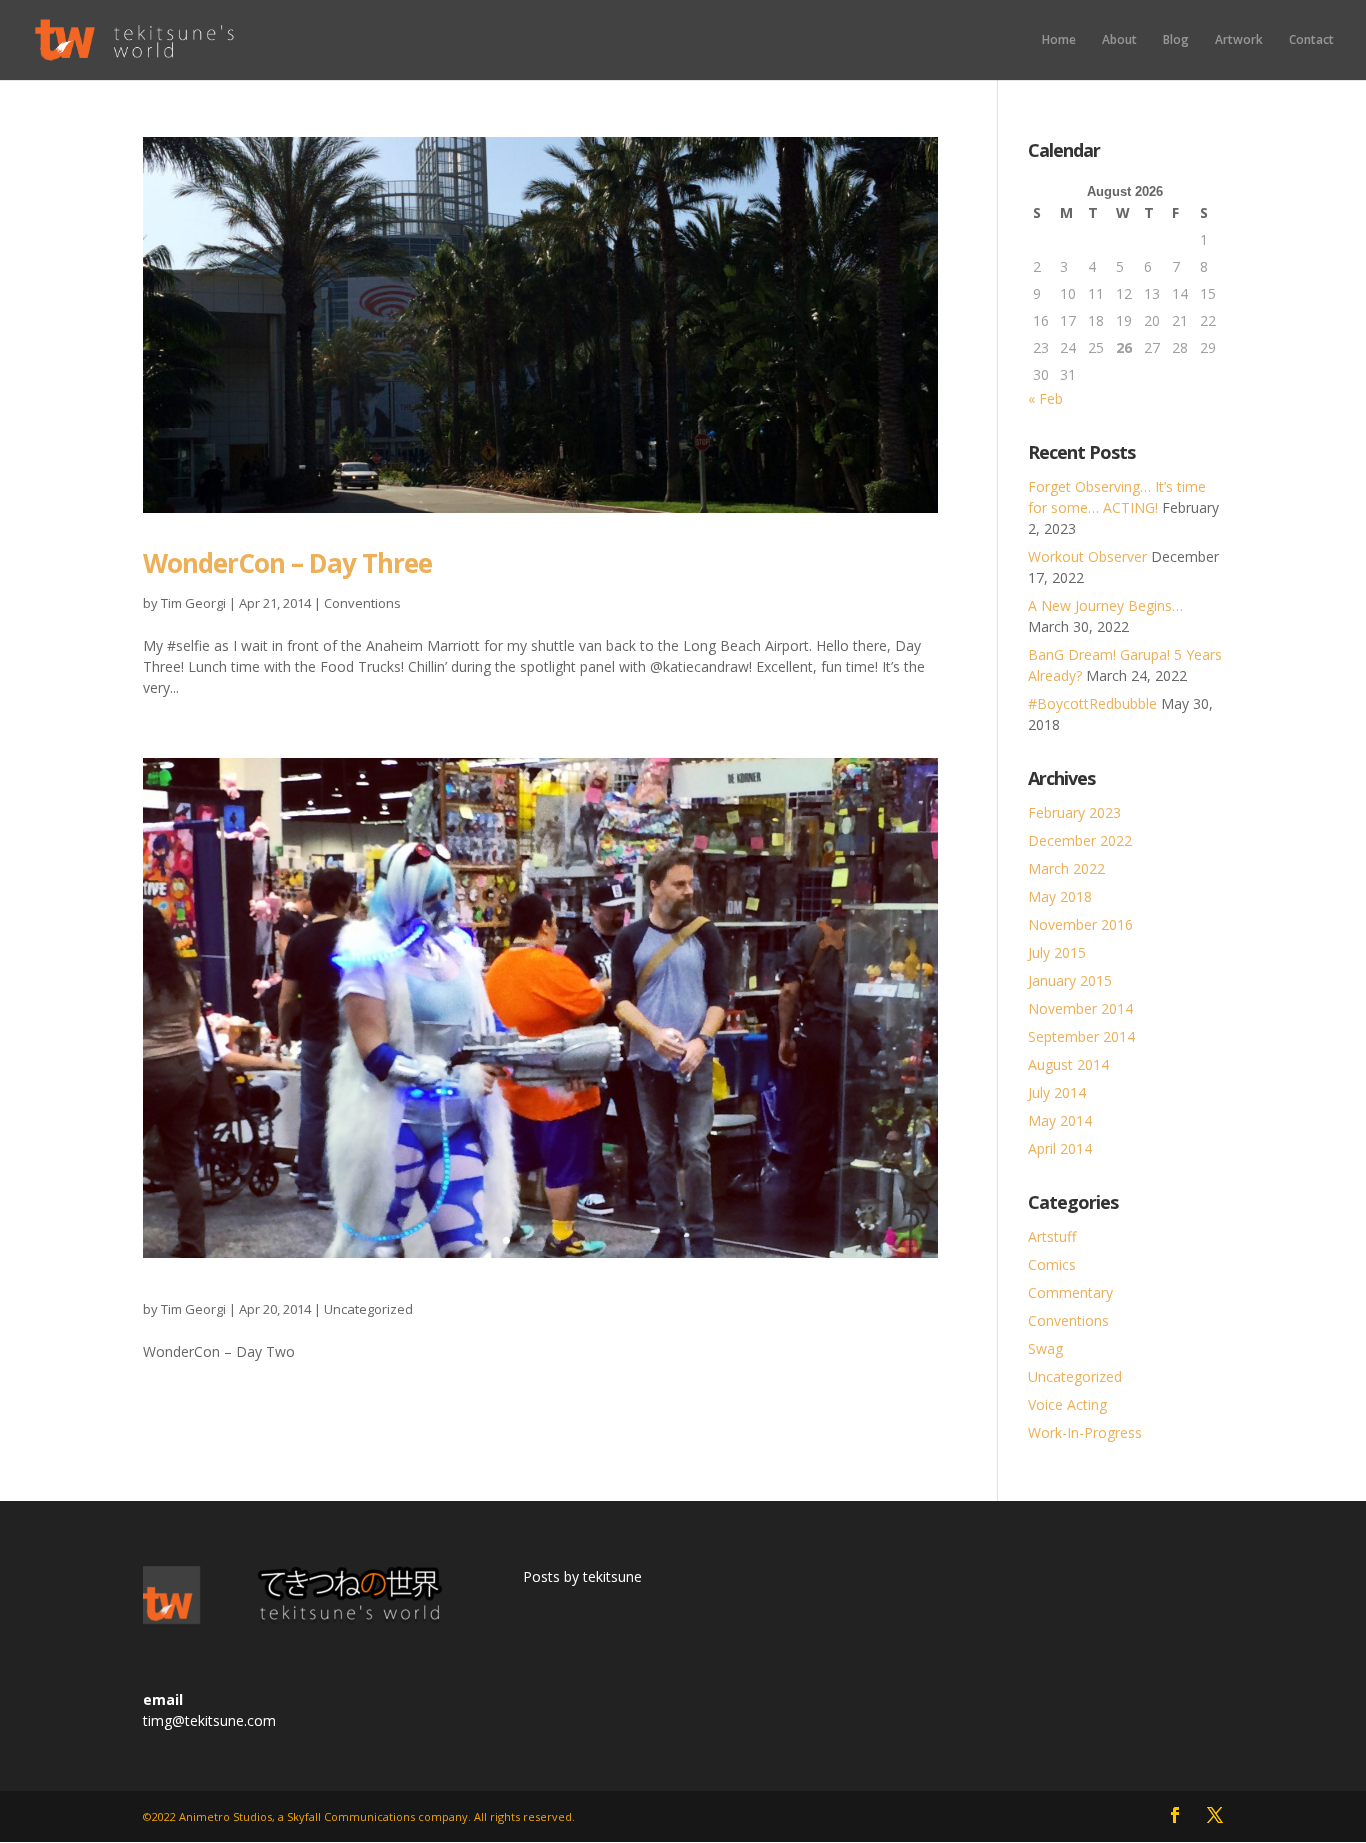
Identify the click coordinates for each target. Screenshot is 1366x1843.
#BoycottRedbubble (1092, 703)
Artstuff (1052, 1236)
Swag (1045, 1348)
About (1119, 40)
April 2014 (1060, 1148)
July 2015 (1057, 952)
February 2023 (1074, 812)
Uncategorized (368, 1309)
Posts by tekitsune (582, 1576)
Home (1059, 40)
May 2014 (1060, 1120)
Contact (1311, 40)
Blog (1176, 40)
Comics (1052, 1264)
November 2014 (1080, 1008)
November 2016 (1080, 924)
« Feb (1045, 398)
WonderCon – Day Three (287, 563)
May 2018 (1060, 896)
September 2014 (1081, 1036)
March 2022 (1066, 868)
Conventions (362, 603)
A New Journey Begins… (1105, 605)
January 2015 (1070, 980)
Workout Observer (1087, 556)
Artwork (1239, 40)
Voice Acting (1067, 1404)
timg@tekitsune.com (209, 1720)
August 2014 (1068, 1064)
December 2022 (1080, 840)
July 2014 (1057, 1092)
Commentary (1070, 1292)
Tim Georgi (193, 603)
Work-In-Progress (1085, 1432)
